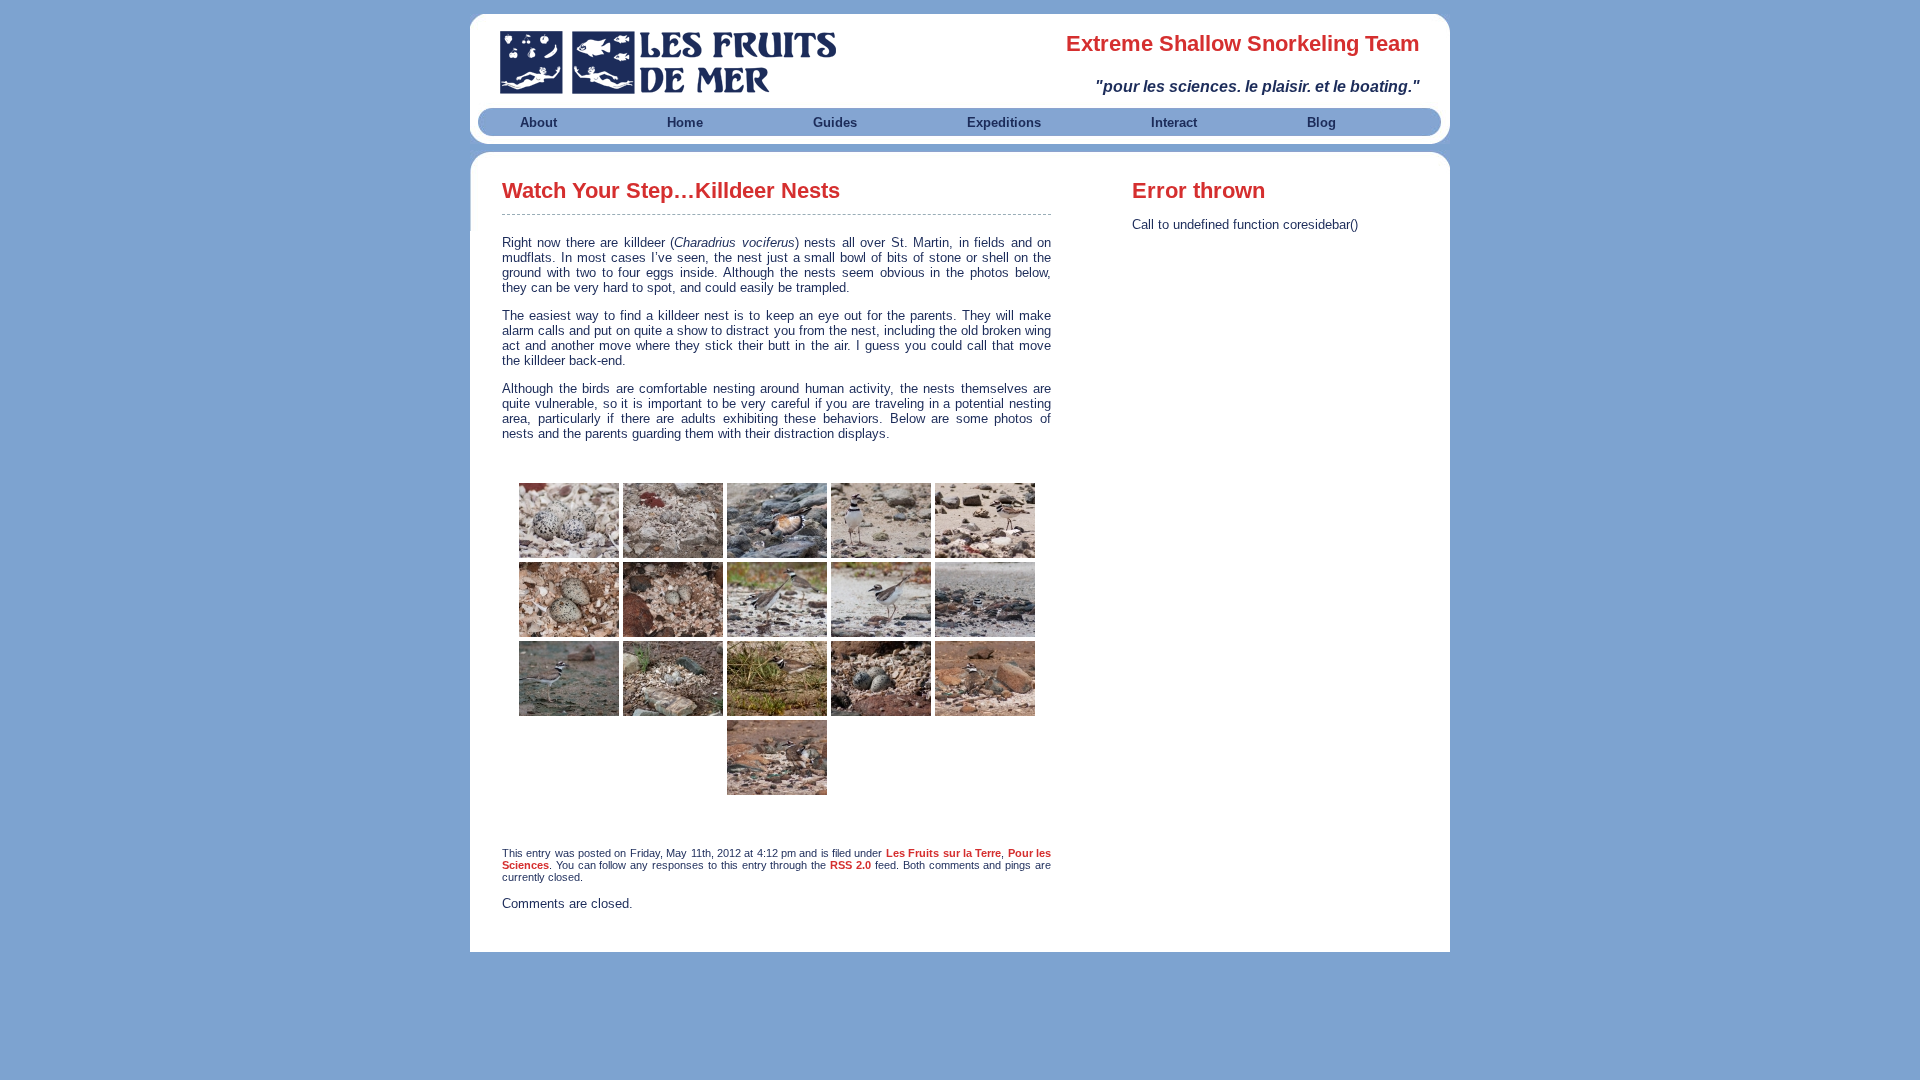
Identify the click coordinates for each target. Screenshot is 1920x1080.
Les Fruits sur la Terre (943, 853)
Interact (1174, 122)
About (538, 122)
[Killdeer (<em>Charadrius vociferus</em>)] (881, 520)
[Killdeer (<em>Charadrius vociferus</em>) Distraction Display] (777, 520)
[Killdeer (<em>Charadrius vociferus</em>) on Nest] (985, 599)
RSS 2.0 (850, 865)
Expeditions (1004, 122)
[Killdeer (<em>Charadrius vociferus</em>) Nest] (569, 520)
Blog (1321, 122)
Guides (835, 122)
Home (685, 122)
